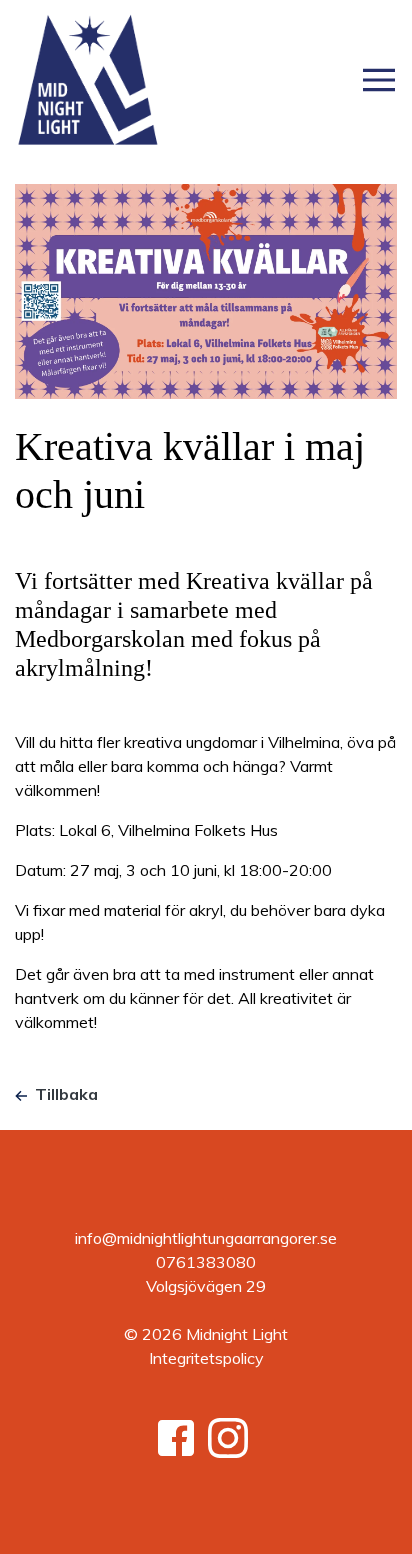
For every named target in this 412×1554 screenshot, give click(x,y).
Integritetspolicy (206, 1358)
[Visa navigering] (379, 80)
